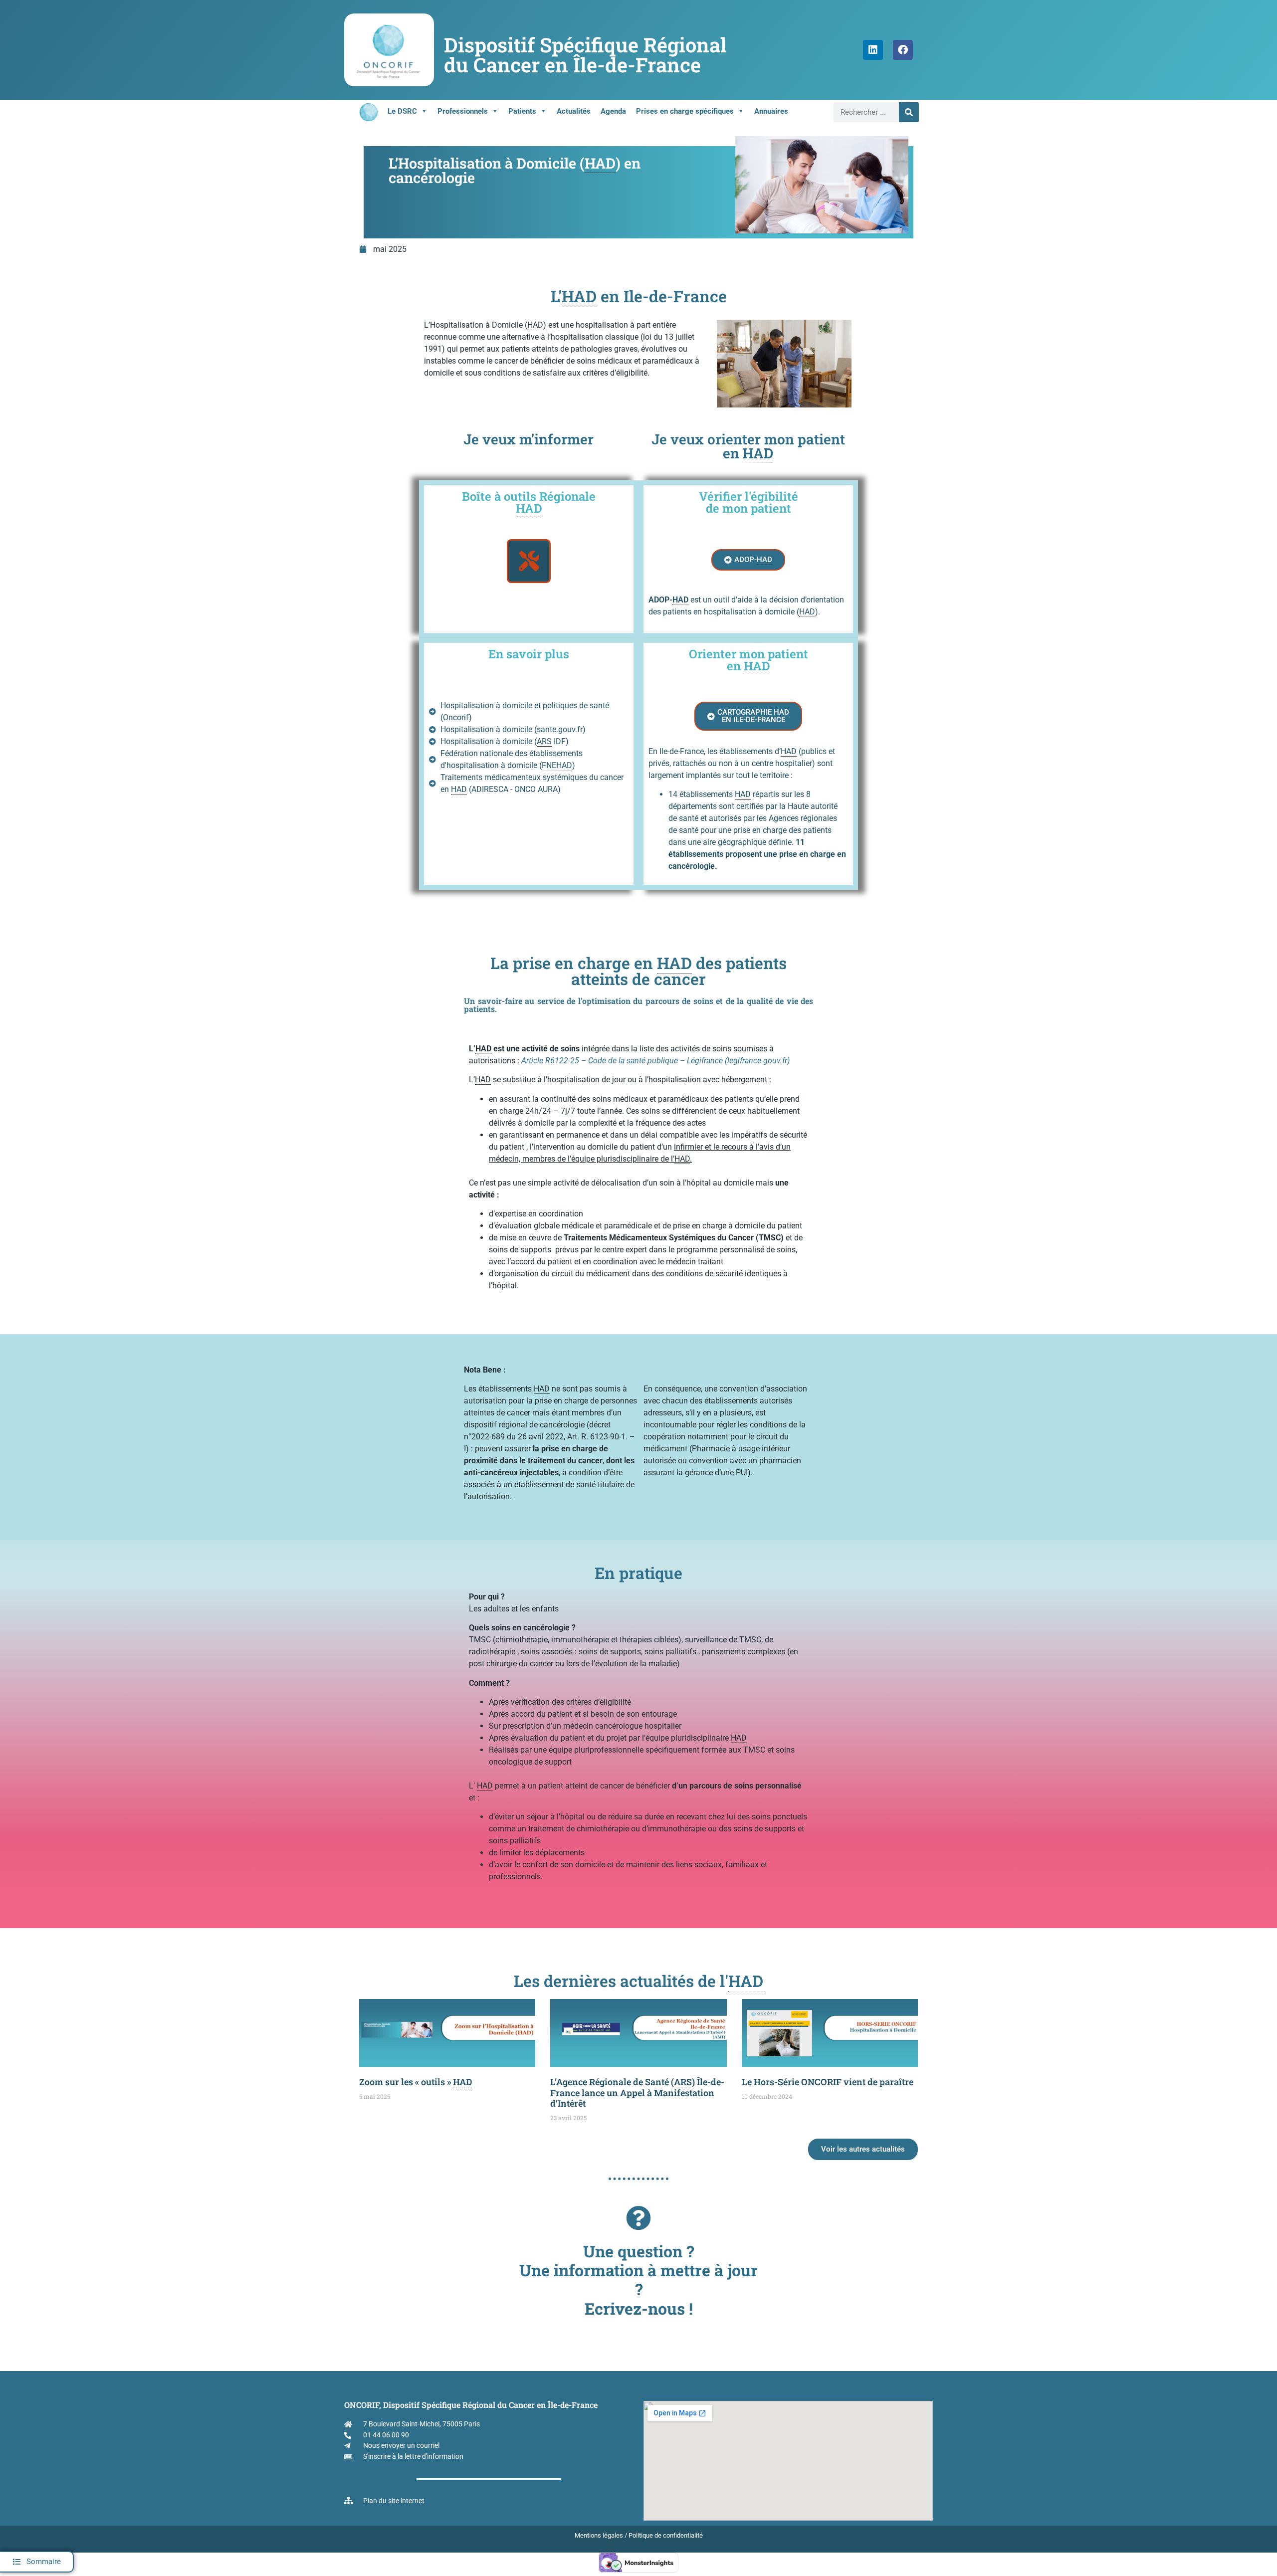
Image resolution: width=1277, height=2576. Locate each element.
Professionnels (463, 111)
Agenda (613, 111)
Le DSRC (402, 111)
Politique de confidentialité (666, 2535)
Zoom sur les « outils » (416, 2082)
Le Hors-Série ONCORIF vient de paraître (828, 2082)
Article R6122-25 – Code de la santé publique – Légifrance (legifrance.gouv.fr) (655, 1061)
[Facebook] (903, 50)
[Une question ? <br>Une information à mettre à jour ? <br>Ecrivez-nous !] (638, 2218)
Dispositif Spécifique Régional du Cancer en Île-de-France (585, 55)
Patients (522, 111)
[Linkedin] (873, 50)
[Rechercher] (909, 112)
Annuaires (771, 111)
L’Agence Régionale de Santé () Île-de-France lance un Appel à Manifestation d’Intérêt (637, 2092)
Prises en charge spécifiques (685, 111)
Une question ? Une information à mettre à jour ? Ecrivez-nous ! (638, 2280)
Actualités (574, 111)
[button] (37, 2562)
